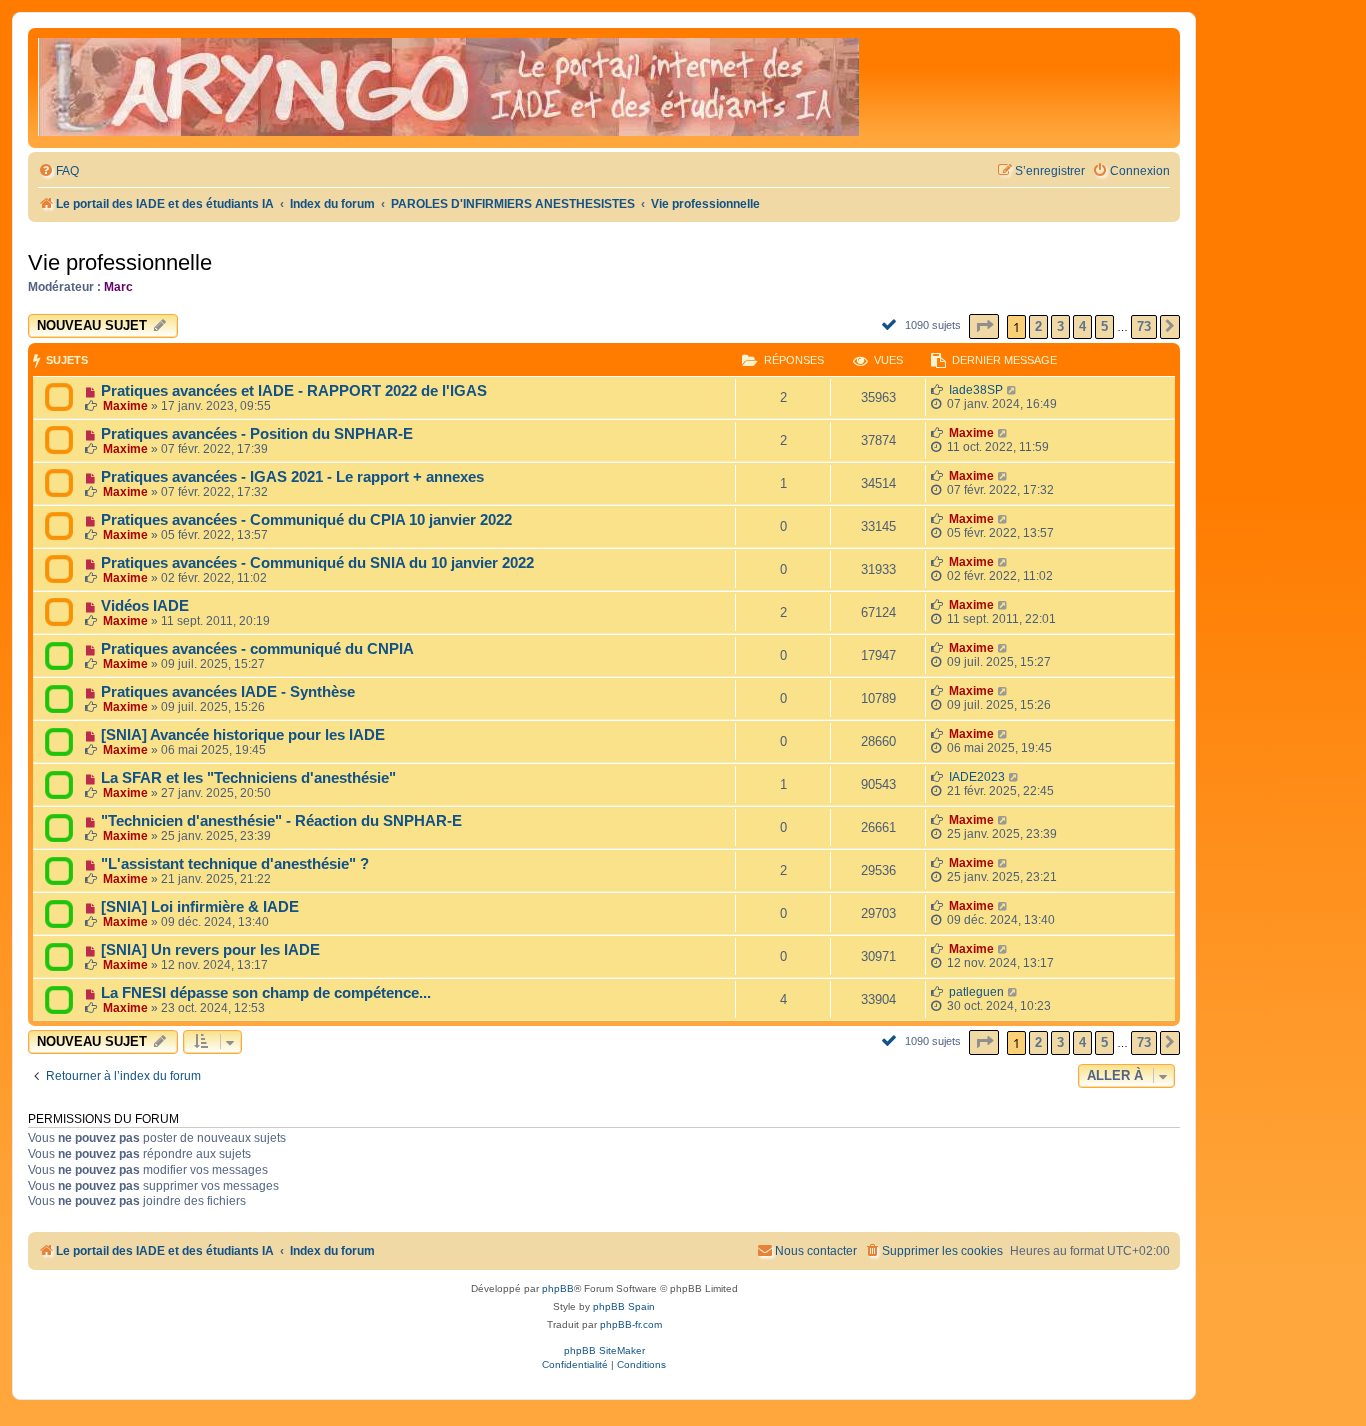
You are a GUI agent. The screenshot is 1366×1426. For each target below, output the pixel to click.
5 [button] (1104, 326)
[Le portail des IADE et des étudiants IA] (448, 88)
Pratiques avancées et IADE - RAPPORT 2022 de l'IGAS (294, 391)
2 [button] (1038, 326)
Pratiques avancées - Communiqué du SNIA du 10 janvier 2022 (317, 563)
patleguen (976, 992)
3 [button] (1060, 326)
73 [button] (1144, 326)
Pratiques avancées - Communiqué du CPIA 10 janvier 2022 (306, 520)
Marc (118, 287)
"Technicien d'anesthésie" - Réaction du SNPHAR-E (281, 821)
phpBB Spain (624, 1306)
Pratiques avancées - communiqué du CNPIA (257, 649)
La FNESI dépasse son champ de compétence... (266, 993)
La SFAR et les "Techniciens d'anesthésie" (248, 778)
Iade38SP (976, 390)
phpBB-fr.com (631, 1324)
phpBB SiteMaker (604, 1350)
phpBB (558, 1288)
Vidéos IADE (145, 606)
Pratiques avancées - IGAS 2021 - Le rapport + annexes (292, 477)
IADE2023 (977, 777)
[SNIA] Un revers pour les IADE (210, 950)
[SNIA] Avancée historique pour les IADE (243, 735)
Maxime (125, 406)
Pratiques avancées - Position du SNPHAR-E (257, 434)
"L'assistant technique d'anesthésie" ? (235, 864)
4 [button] (1082, 326)
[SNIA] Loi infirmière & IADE (200, 907)
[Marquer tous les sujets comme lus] (891, 324)
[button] (984, 326)
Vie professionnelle (120, 262)
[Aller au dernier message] (1012, 390)
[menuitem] (58, 171)
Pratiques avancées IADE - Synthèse (228, 692)
